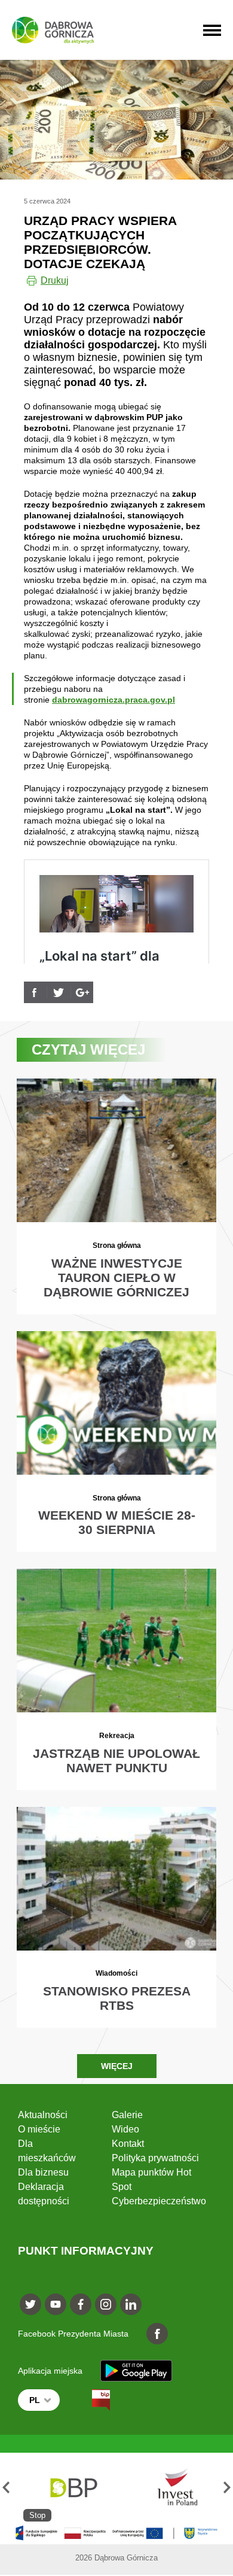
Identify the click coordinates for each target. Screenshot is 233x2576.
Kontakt (128, 2144)
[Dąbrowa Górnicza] (53, 30)
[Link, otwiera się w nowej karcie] (35, 992)
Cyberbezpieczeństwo (159, 2201)
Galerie (127, 2115)
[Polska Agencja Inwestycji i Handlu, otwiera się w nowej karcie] (172, 2487)
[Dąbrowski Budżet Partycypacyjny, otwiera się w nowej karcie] (73, 2487)
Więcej (117, 2066)
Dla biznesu (43, 2172)
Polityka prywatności (155, 2158)
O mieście (39, 2129)
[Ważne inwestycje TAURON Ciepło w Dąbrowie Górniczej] (116, 1196)
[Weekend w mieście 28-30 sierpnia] (116, 1442)
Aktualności (43, 2115)
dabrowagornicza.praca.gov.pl (114, 700)
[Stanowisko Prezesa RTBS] (116, 1917)
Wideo (125, 2129)
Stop (37, 2515)
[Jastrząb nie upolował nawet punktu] (116, 1679)
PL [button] (35, 2400)
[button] (6, 2487)
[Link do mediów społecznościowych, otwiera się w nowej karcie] (30, 2304)
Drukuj (55, 280)
